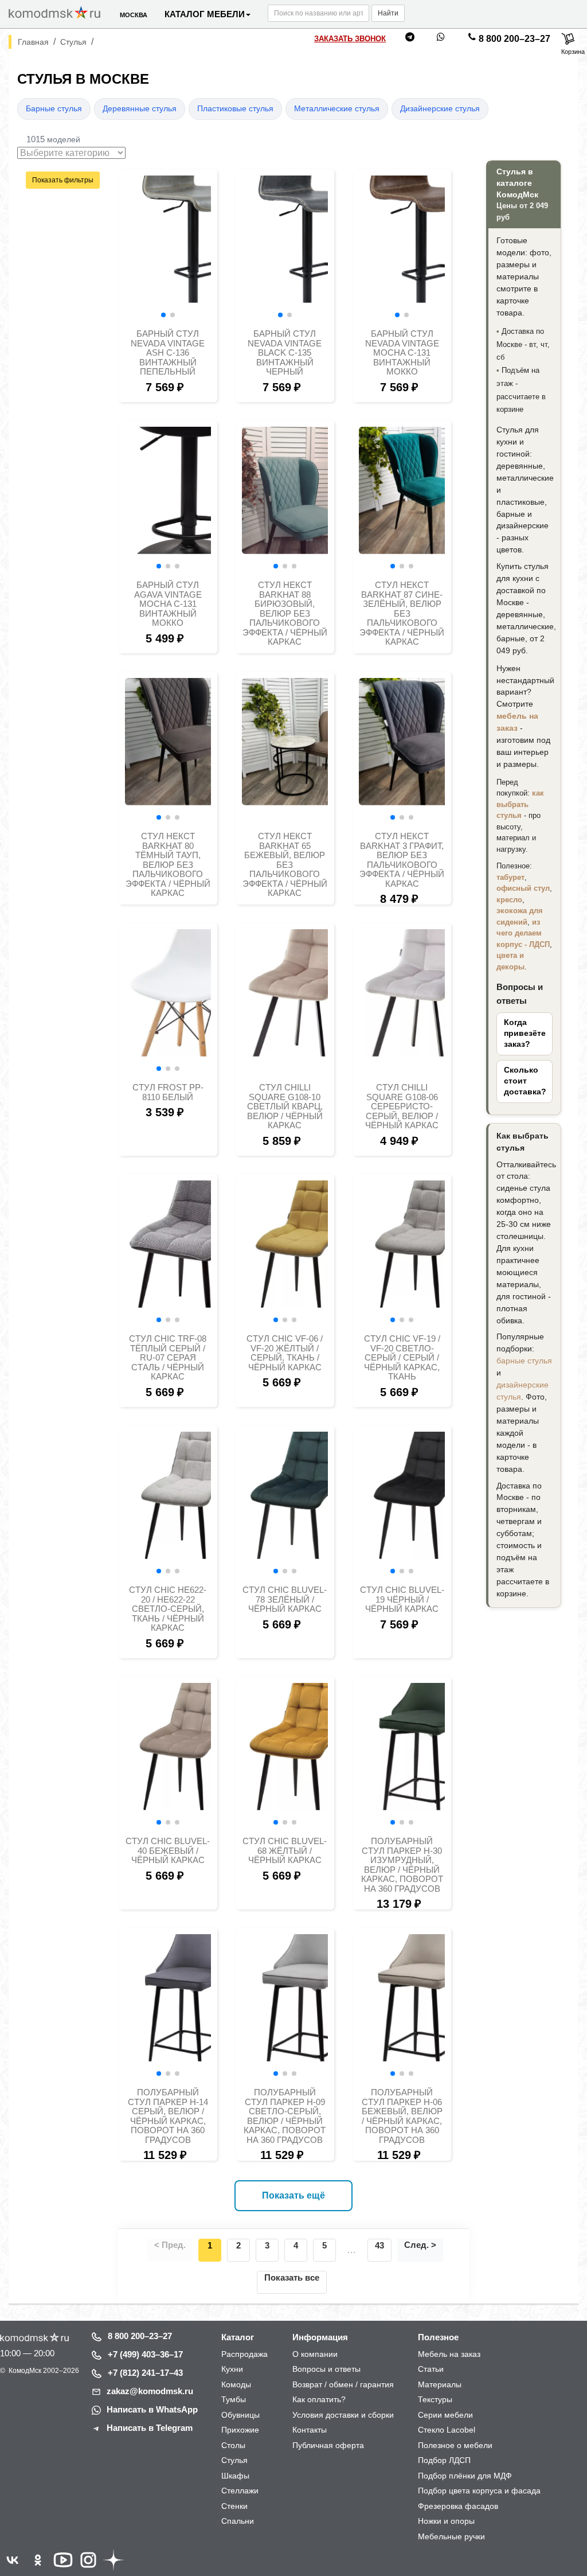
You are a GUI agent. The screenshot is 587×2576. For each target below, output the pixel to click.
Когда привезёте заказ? (525, 1033)
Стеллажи (240, 2491)
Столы (233, 2445)
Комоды (236, 2384)
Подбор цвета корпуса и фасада (479, 2491)
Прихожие (240, 2430)
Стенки (234, 2506)
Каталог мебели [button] (205, 14)
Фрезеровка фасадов (458, 2506)
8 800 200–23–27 (514, 39)
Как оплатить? (319, 2399)
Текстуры (435, 2399)
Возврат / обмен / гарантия (343, 2384)
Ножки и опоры (446, 2521)
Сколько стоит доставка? (525, 1081)
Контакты (310, 2430)
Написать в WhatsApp (152, 2409)
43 (379, 2245)
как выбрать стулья (520, 804)
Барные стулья (54, 109)
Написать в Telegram (150, 2428)
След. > (420, 2245)
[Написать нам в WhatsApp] (441, 39)
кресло (509, 900)
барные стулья (524, 1361)
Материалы (440, 2384)
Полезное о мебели (455, 2445)
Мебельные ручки (451, 2536)
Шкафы (235, 2476)
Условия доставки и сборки (343, 2415)
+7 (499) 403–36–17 (145, 2354)
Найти (388, 13)
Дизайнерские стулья (440, 109)
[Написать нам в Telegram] (410, 39)
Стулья (234, 2460)
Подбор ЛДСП (444, 2460)
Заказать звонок (350, 39)
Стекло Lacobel (447, 2430)
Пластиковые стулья (235, 109)
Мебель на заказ (449, 2354)
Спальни (238, 2521)
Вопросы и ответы (326, 2369)
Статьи (431, 2369)
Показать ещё (293, 2195)
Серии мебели (445, 2415)
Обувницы (240, 2415)
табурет (510, 877)
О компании (315, 2354)
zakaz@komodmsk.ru (150, 2391)
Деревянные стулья (140, 109)
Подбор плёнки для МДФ (465, 2476)
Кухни (232, 2369)
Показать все (292, 2277)
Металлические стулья (337, 109)
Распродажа (244, 2354)
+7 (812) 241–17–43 (145, 2373)
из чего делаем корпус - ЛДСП (523, 933)
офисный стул (523, 888)
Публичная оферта (328, 2445)
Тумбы (234, 2399)
